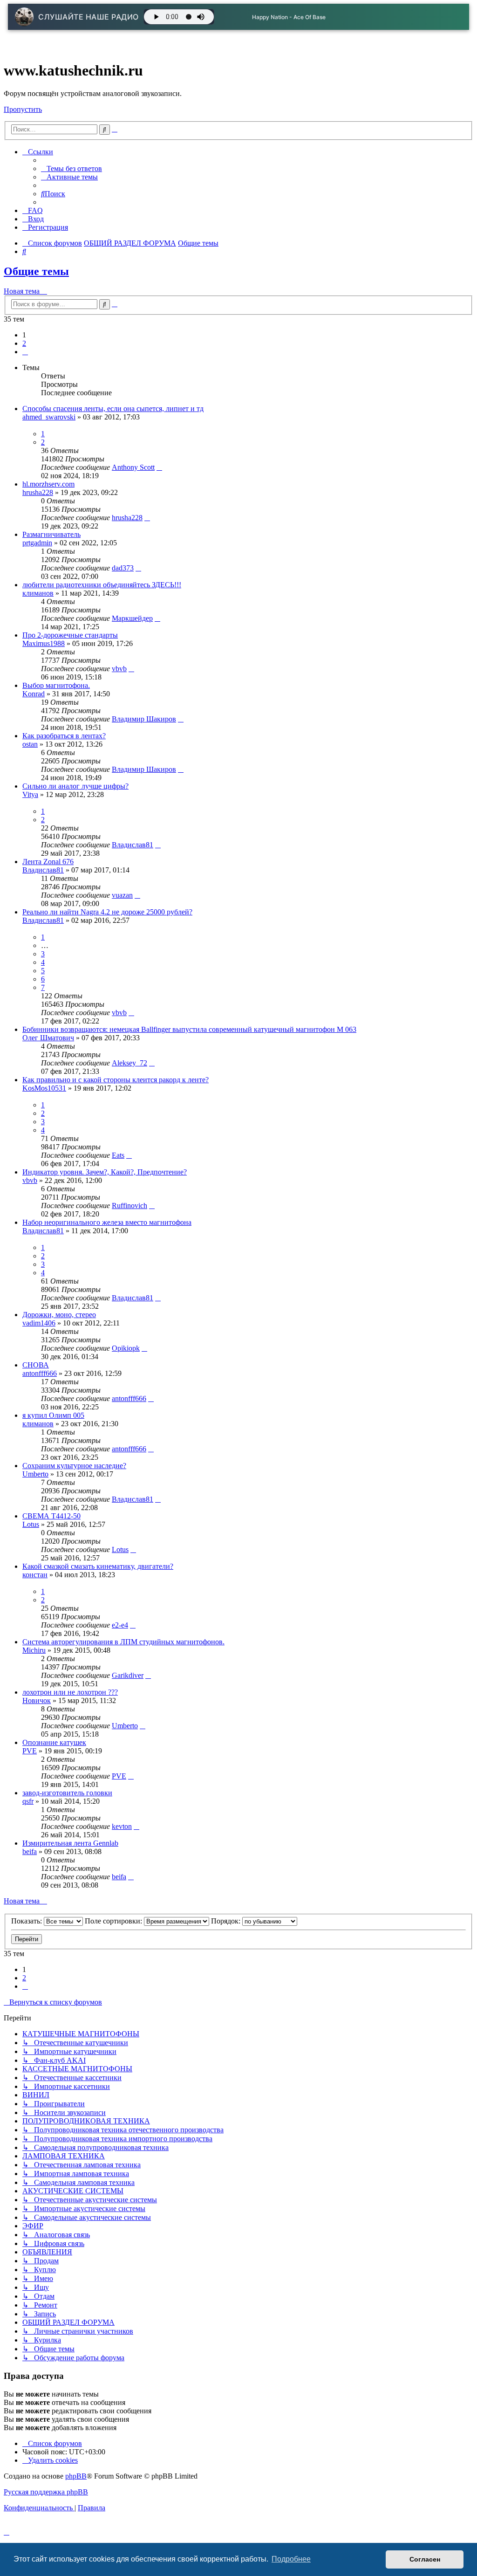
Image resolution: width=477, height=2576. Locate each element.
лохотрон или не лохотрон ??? (70, 1692)
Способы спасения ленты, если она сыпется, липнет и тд (113, 409)
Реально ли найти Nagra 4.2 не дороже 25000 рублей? (107, 912)
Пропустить (23, 109)
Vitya (30, 794)
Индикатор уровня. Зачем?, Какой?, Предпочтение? (105, 1172)
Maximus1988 (44, 643)
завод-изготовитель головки (67, 1793)
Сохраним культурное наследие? (74, 1466)
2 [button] (24, 343)
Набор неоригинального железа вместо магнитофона (107, 1222)
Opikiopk (126, 1348)
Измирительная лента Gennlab (70, 1843)
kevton (122, 1826)
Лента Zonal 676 (48, 862)
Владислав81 (133, 845)
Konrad (34, 694)
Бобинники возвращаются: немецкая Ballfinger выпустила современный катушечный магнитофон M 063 (189, 1029)
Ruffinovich (129, 1206)
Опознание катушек (54, 1742)
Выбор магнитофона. (56, 685)
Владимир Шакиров (144, 719)
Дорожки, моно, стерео (59, 1315)
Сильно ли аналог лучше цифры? (75, 786)
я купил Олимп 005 (53, 1415)
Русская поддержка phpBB (46, 2492)
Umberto (35, 1474)
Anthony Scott (133, 467)
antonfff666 (40, 1373)
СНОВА (36, 1365)
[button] (25, 352)
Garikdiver (128, 1675)
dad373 (123, 568)
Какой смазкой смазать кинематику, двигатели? (98, 1566)
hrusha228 (38, 492)
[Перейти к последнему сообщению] (159, 467)
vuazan (122, 895)
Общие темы (36, 271)
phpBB (76, 2476)
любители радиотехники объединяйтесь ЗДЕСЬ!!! (102, 585)
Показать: (27, 1921)
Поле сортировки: (114, 1921)
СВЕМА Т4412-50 (51, 1516)
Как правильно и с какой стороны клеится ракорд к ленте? (116, 1080)
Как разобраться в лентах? (64, 736)
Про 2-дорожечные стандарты (70, 635)
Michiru (34, 1650)
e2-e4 (120, 1625)
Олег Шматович (48, 1038)
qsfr (28, 1801)
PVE (30, 1751)
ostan (30, 744)
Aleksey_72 (129, 1063)
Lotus (31, 1524)
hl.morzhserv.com (48, 484)
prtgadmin (37, 543)
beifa (30, 1851)
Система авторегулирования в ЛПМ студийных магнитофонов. (123, 1642)
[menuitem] (72, 168)
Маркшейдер (132, 618)
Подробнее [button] (291, 2559)
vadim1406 (39, 1323)
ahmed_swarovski (49, 417)
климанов (38, 593)
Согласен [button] (425, 2559)
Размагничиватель (51, 534)
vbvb (119, 669)
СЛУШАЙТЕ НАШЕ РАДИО (89, 17)
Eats (118, 1155)
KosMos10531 (44, 1088)
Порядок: (227, 1921)
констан (35, 1575)
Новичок (37, 1700)
